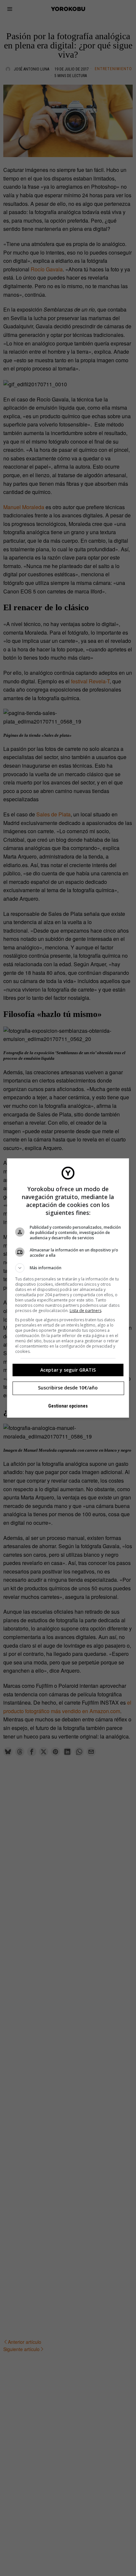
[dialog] (68, 1288)
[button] (68, 1268)
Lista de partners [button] (85, 1311)
